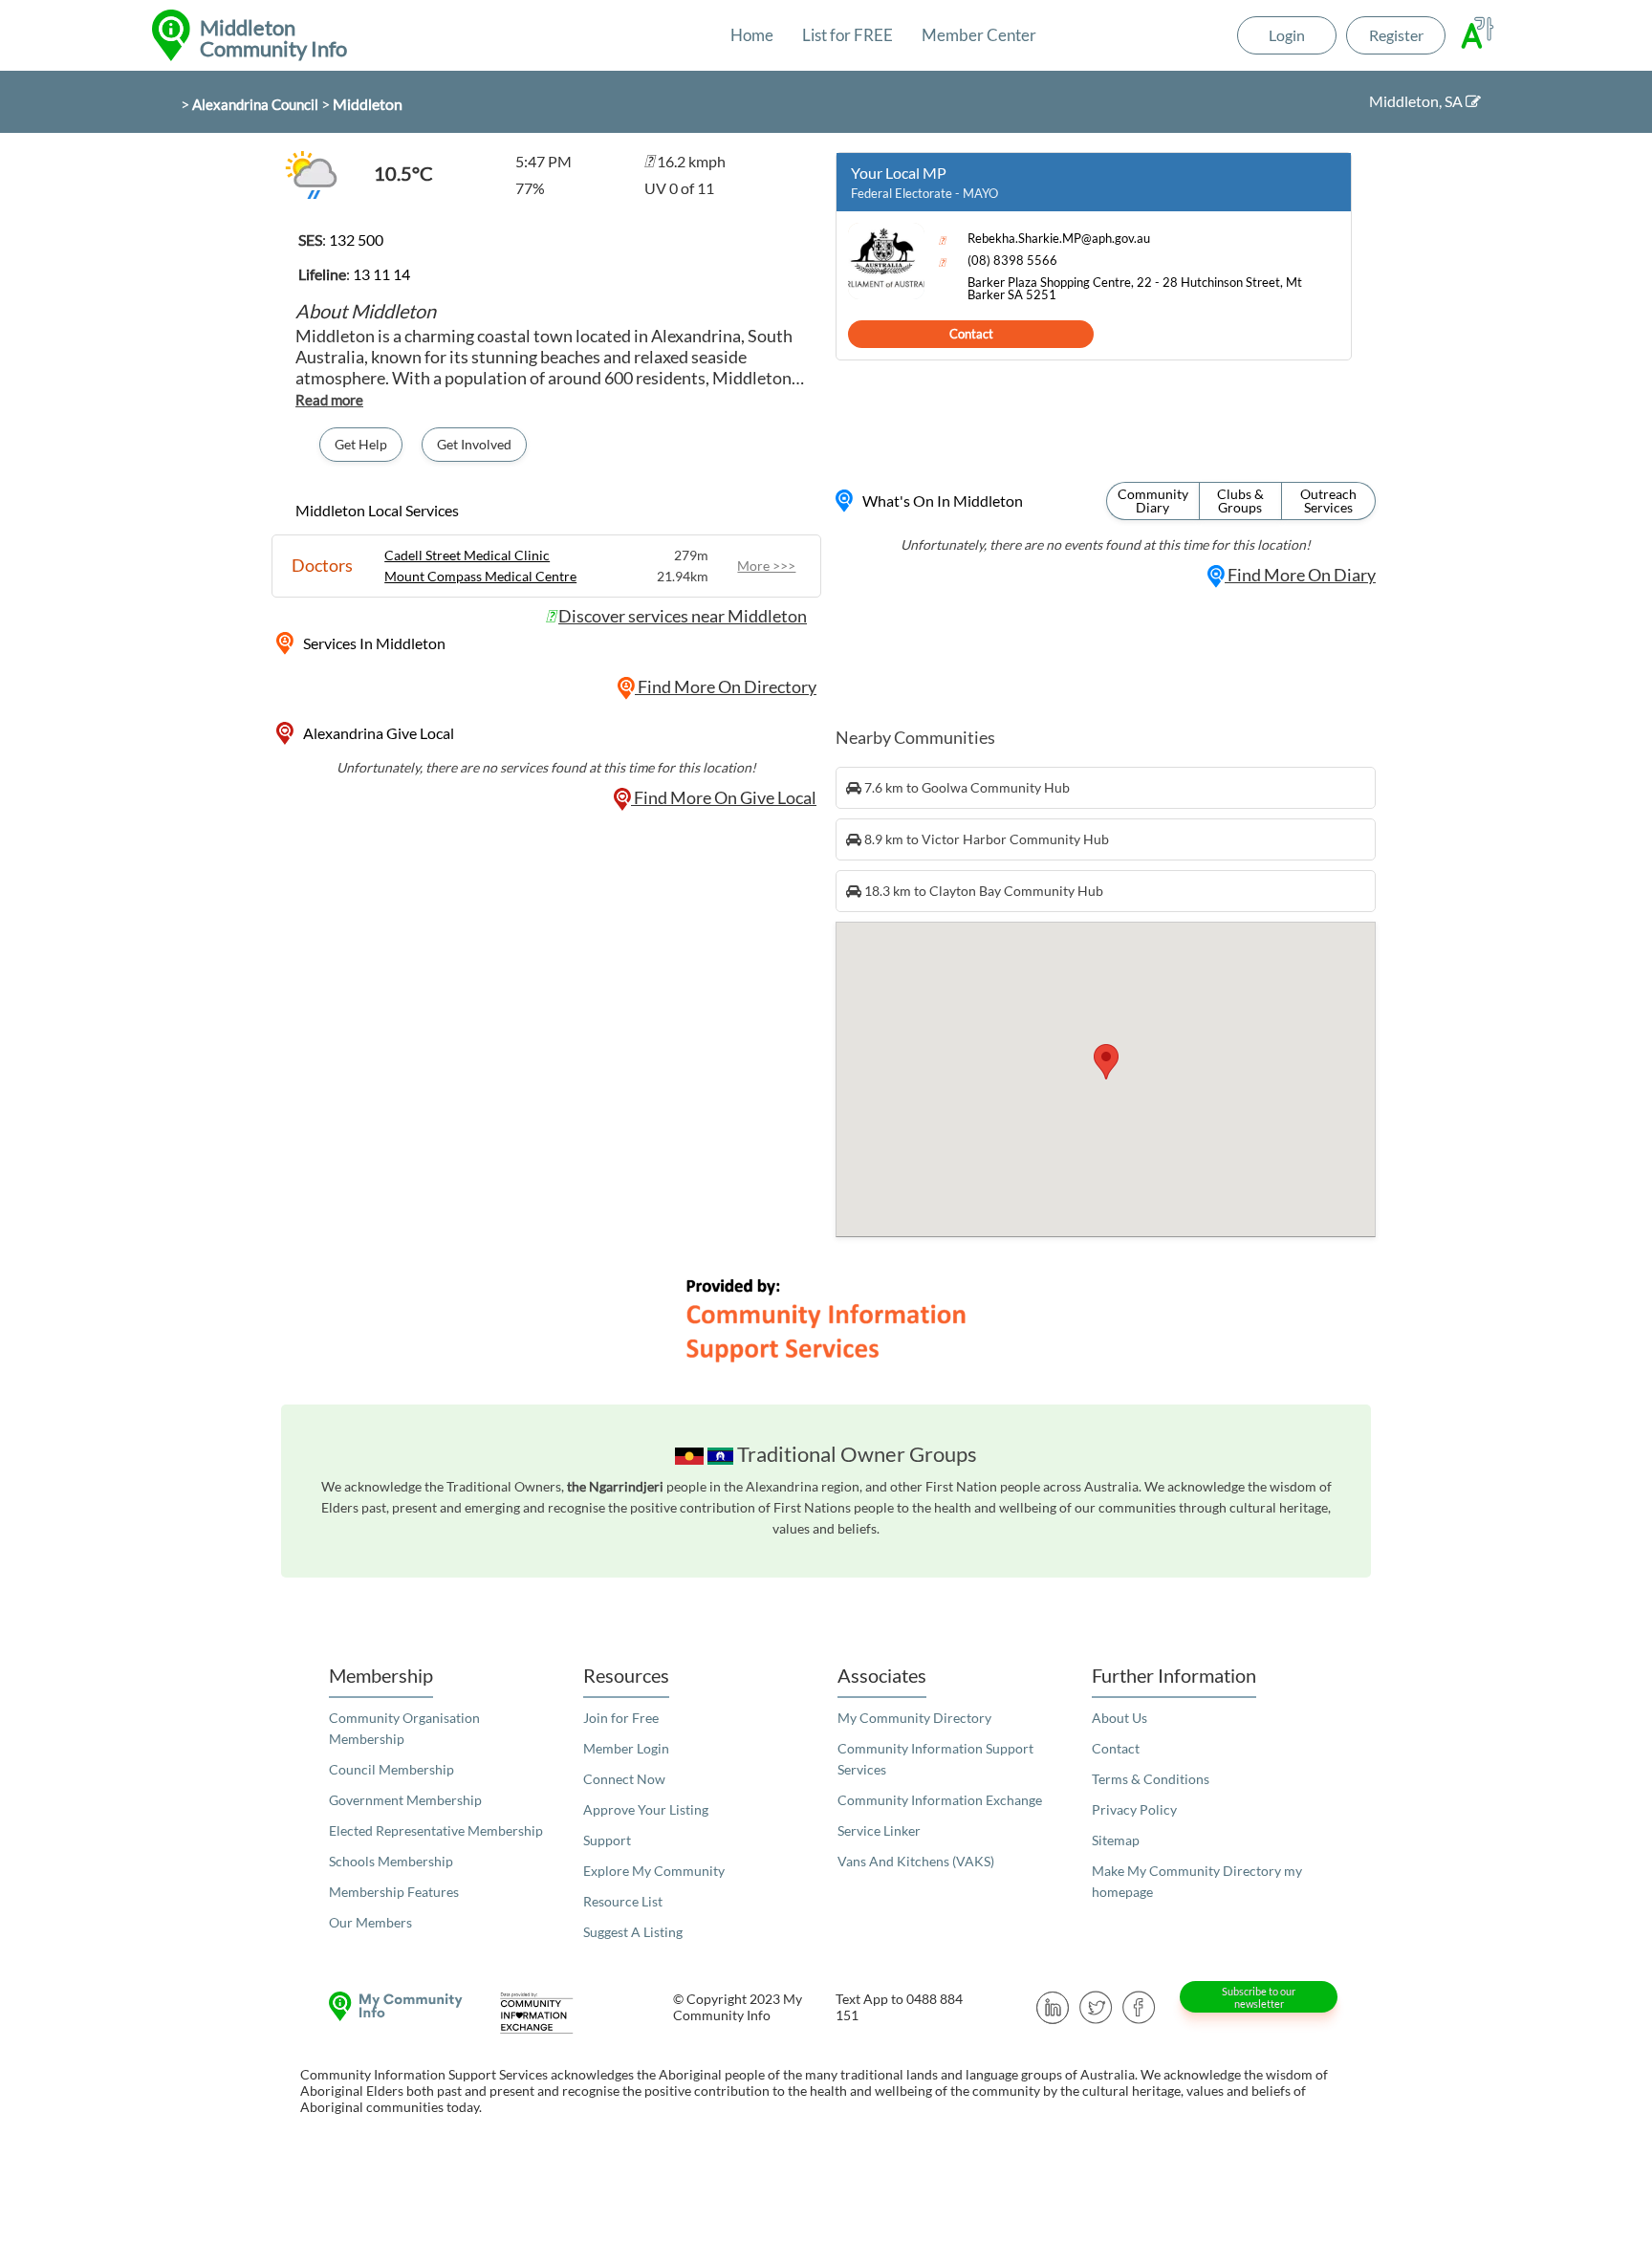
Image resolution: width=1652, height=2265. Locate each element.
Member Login (626, 1748)
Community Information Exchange (940, 1800)
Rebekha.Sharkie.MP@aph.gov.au (1059, 239)
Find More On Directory (726, 686)
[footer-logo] (391, 2006)
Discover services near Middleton (683, 616)
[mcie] (554, 2013)
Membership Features (394, 1892)
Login (1287, 35)
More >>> (766, 566)
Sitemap (1116, 1840)
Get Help (361, 444)
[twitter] (1096, 2005)
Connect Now (624, 1779)
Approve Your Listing (646, 1809)
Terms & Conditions (1151, 1779)
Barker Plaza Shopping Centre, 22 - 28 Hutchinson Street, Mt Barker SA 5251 (1135, 289)
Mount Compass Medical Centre (480, 576)
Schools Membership (391, 1861)
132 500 (356, 240)
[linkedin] (1053, 2005)
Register (1396, 35)
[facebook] (1139, 2005)
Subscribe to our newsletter (1259, 1997)
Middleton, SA (1417, 101)
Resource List (623, 1901)
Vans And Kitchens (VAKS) (916, 1861)
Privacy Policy (1134, 1809)
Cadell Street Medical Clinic (467, 555)
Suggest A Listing (633, 1932)
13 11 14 (381, 274)
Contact (971, 334)
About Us (1119, 1718)
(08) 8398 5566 (1012, 261)
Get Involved (474, 444)
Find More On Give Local (724, 797)
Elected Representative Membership (436, 1830)
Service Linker (879, 1830)
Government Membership (405, 1800)
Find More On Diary (1300, 575)
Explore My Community (654, 1871)
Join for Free (621, 1718)
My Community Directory (914, 1718)
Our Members (370, 1922)
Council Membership (391, 1769)
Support (607, 1840)
